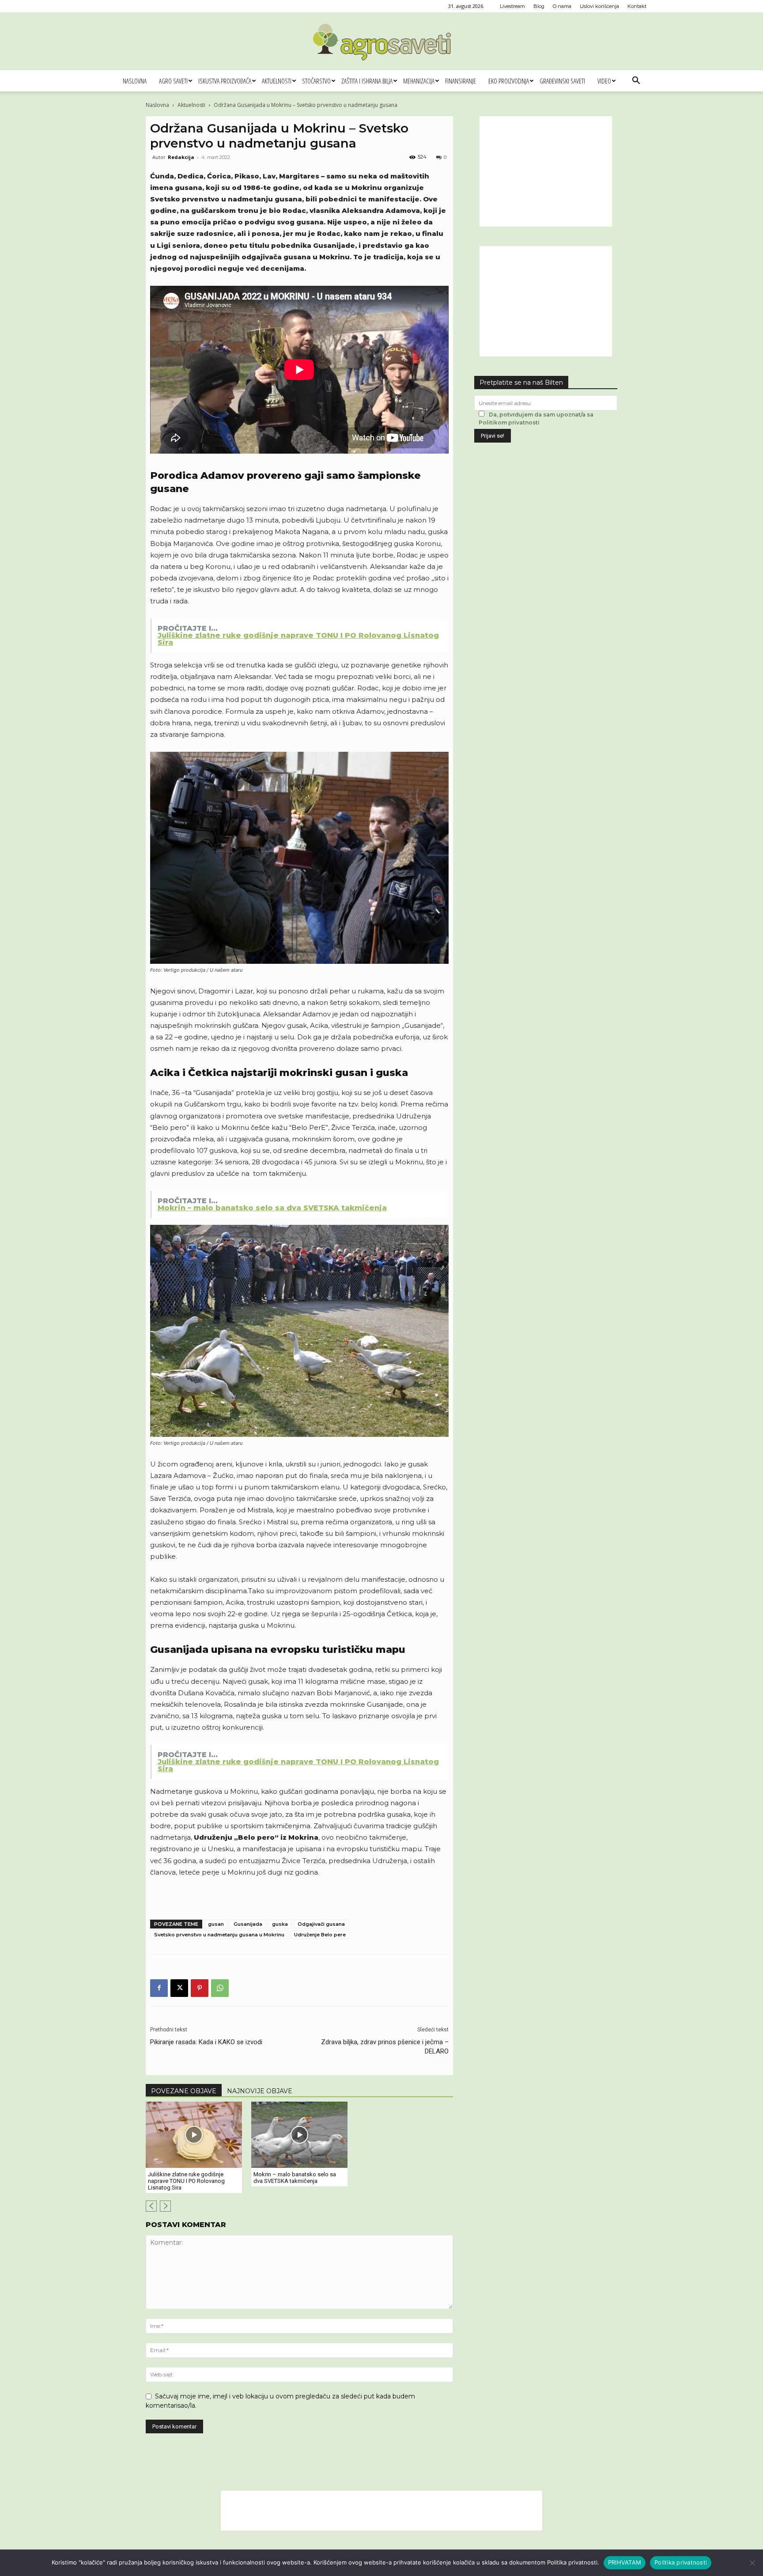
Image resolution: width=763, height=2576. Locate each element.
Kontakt (637, 6)
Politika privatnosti (681, 2562)
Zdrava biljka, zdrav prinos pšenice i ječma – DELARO (385, 2047)
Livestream (512, 6)
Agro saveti (173, 81)
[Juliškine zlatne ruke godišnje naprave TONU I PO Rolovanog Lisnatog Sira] (194, 2135)
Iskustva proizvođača (225, 81)
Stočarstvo (316, 81)
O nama (562, 6)
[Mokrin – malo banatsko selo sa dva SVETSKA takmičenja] (299, 2135)
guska (280, 1924)
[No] (752, 2563)
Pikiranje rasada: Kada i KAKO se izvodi (206, 2042)
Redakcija (181, 157)
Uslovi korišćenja (599, 6)
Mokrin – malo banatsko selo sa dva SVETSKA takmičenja (295, 2178)
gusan (216, 1924)
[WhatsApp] (220, 1988)
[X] (179, 1988)
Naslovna (135, 81)
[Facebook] (159, 1988)
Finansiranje (461, 81)
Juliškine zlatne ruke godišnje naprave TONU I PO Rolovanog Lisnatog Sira (186, 2181)
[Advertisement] (546, 171)
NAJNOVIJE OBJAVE (260, 2091)
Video (604, 81)
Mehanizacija (419, 81)
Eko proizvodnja (509, 81)
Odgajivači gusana (321, 1924)
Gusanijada (248, 1924)
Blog (539, 6)
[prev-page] (151, 2206)
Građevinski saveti (562, 81)
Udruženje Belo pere (320, 1935)
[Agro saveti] (382, 42)
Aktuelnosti (277, 81)
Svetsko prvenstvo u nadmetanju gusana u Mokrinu (219, 1935)
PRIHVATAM (625, 2562)
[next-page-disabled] (165, 2206)
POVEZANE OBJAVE (184, 2091)
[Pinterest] (200, 1988)
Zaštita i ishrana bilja (367, 81)
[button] (636, 81)
